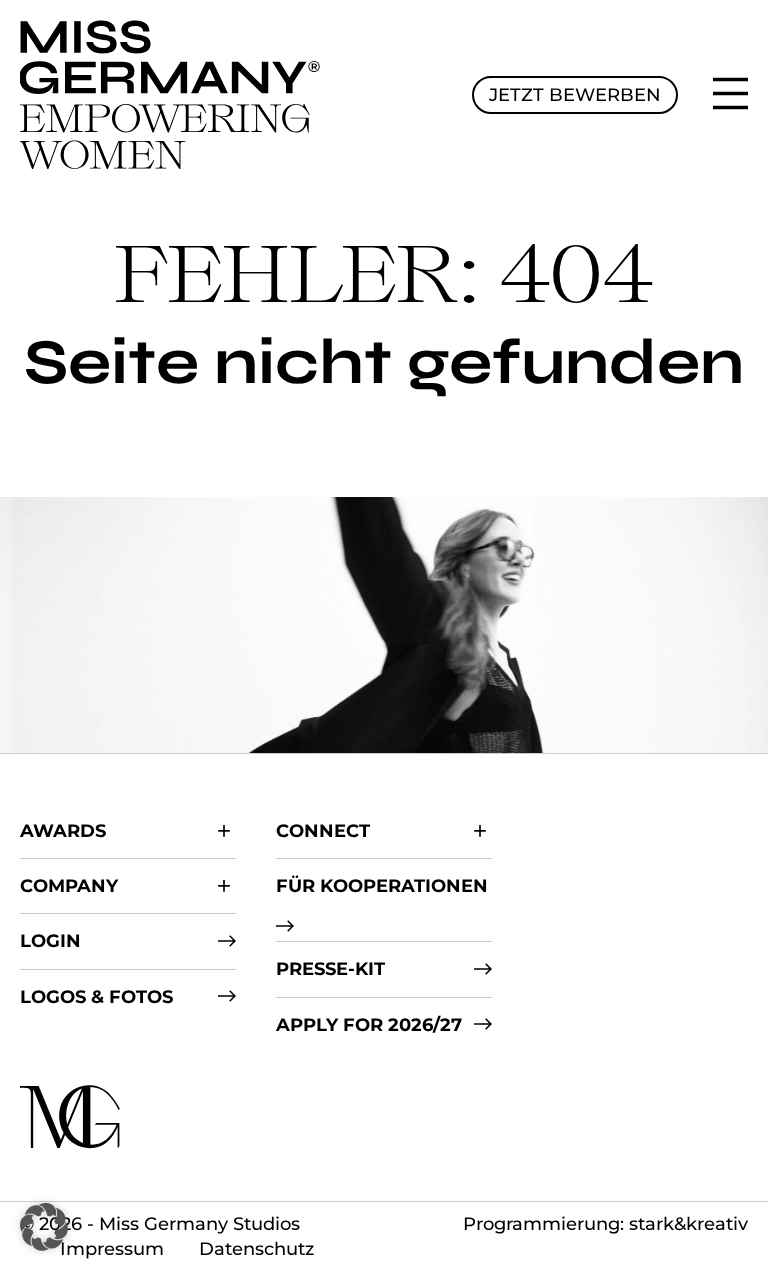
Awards (63, 831)
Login (50, 941)
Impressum (112, 1249)
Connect (323, 831)
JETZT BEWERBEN (575, 95)
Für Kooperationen (382, 886)
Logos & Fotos (96, 997)
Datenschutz (256, 1249)
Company (69, 886)
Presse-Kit (330, 969)
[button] (44, 1227)
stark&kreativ (688, 1224)
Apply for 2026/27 (369, 1025)
